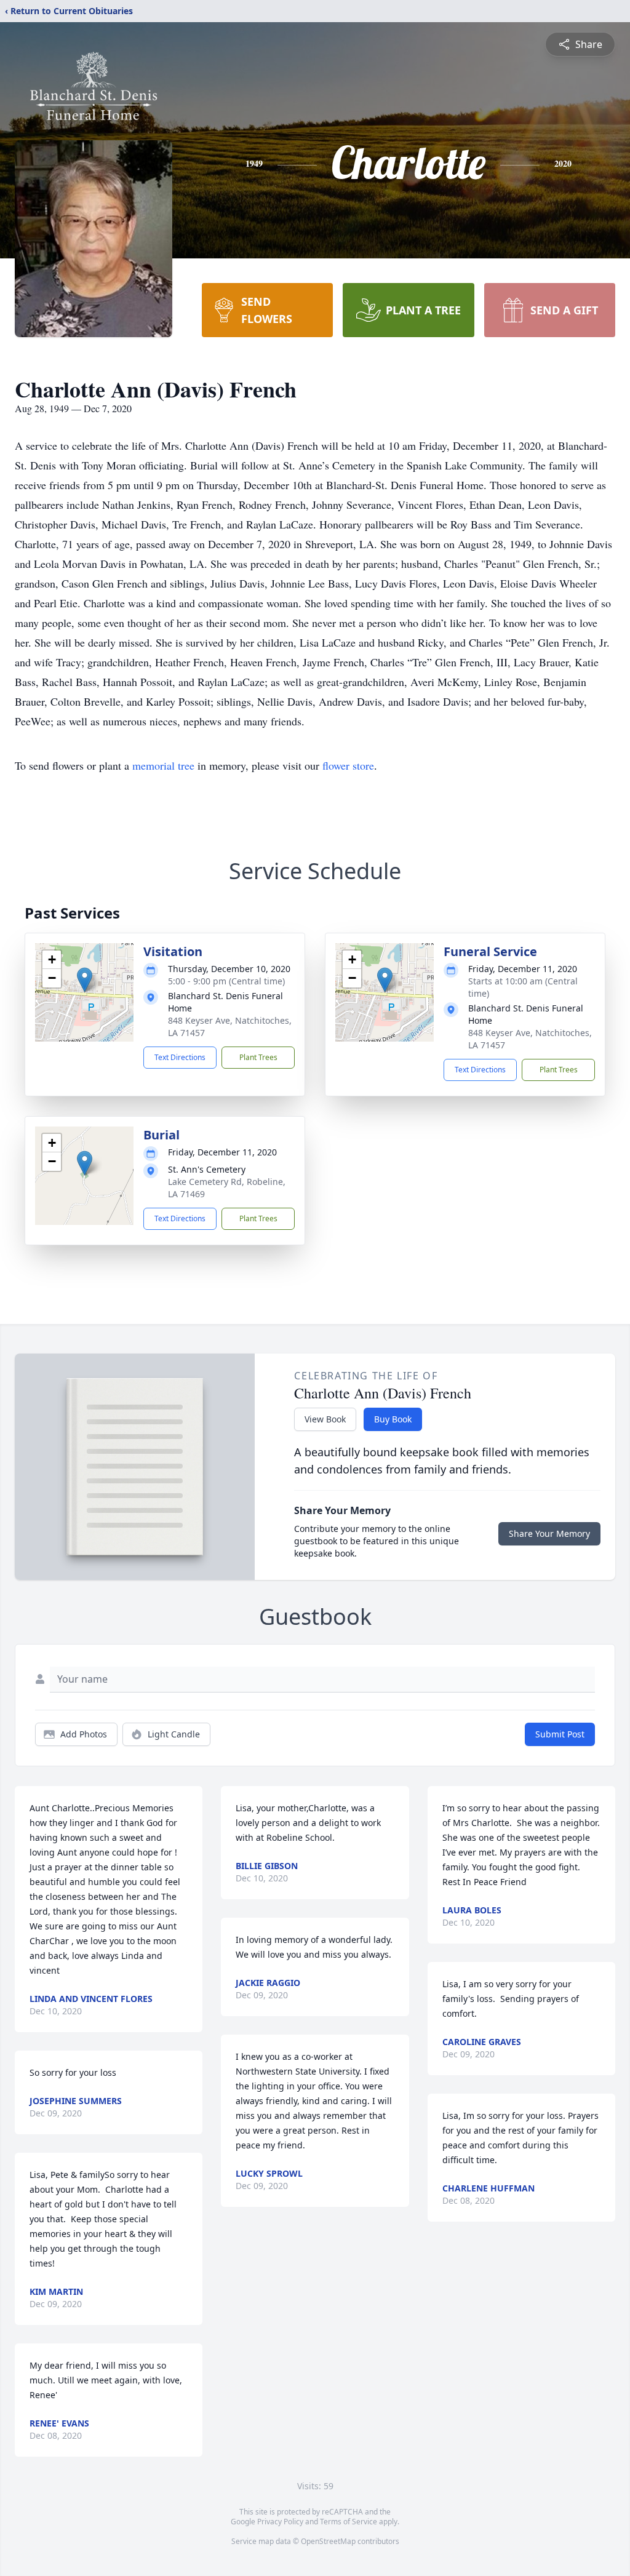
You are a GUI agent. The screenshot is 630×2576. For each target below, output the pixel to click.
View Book (325, 1419)
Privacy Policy (280, 2522)
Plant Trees (258, 1057)
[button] (85, 980)
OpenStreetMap (328, 2541)
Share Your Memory (549, 1533)
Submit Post (560, 1734)
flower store (348, 765)
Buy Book (393, 1419)
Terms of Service (349, 2522)
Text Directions (180, 1057)
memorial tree (163, 765)
